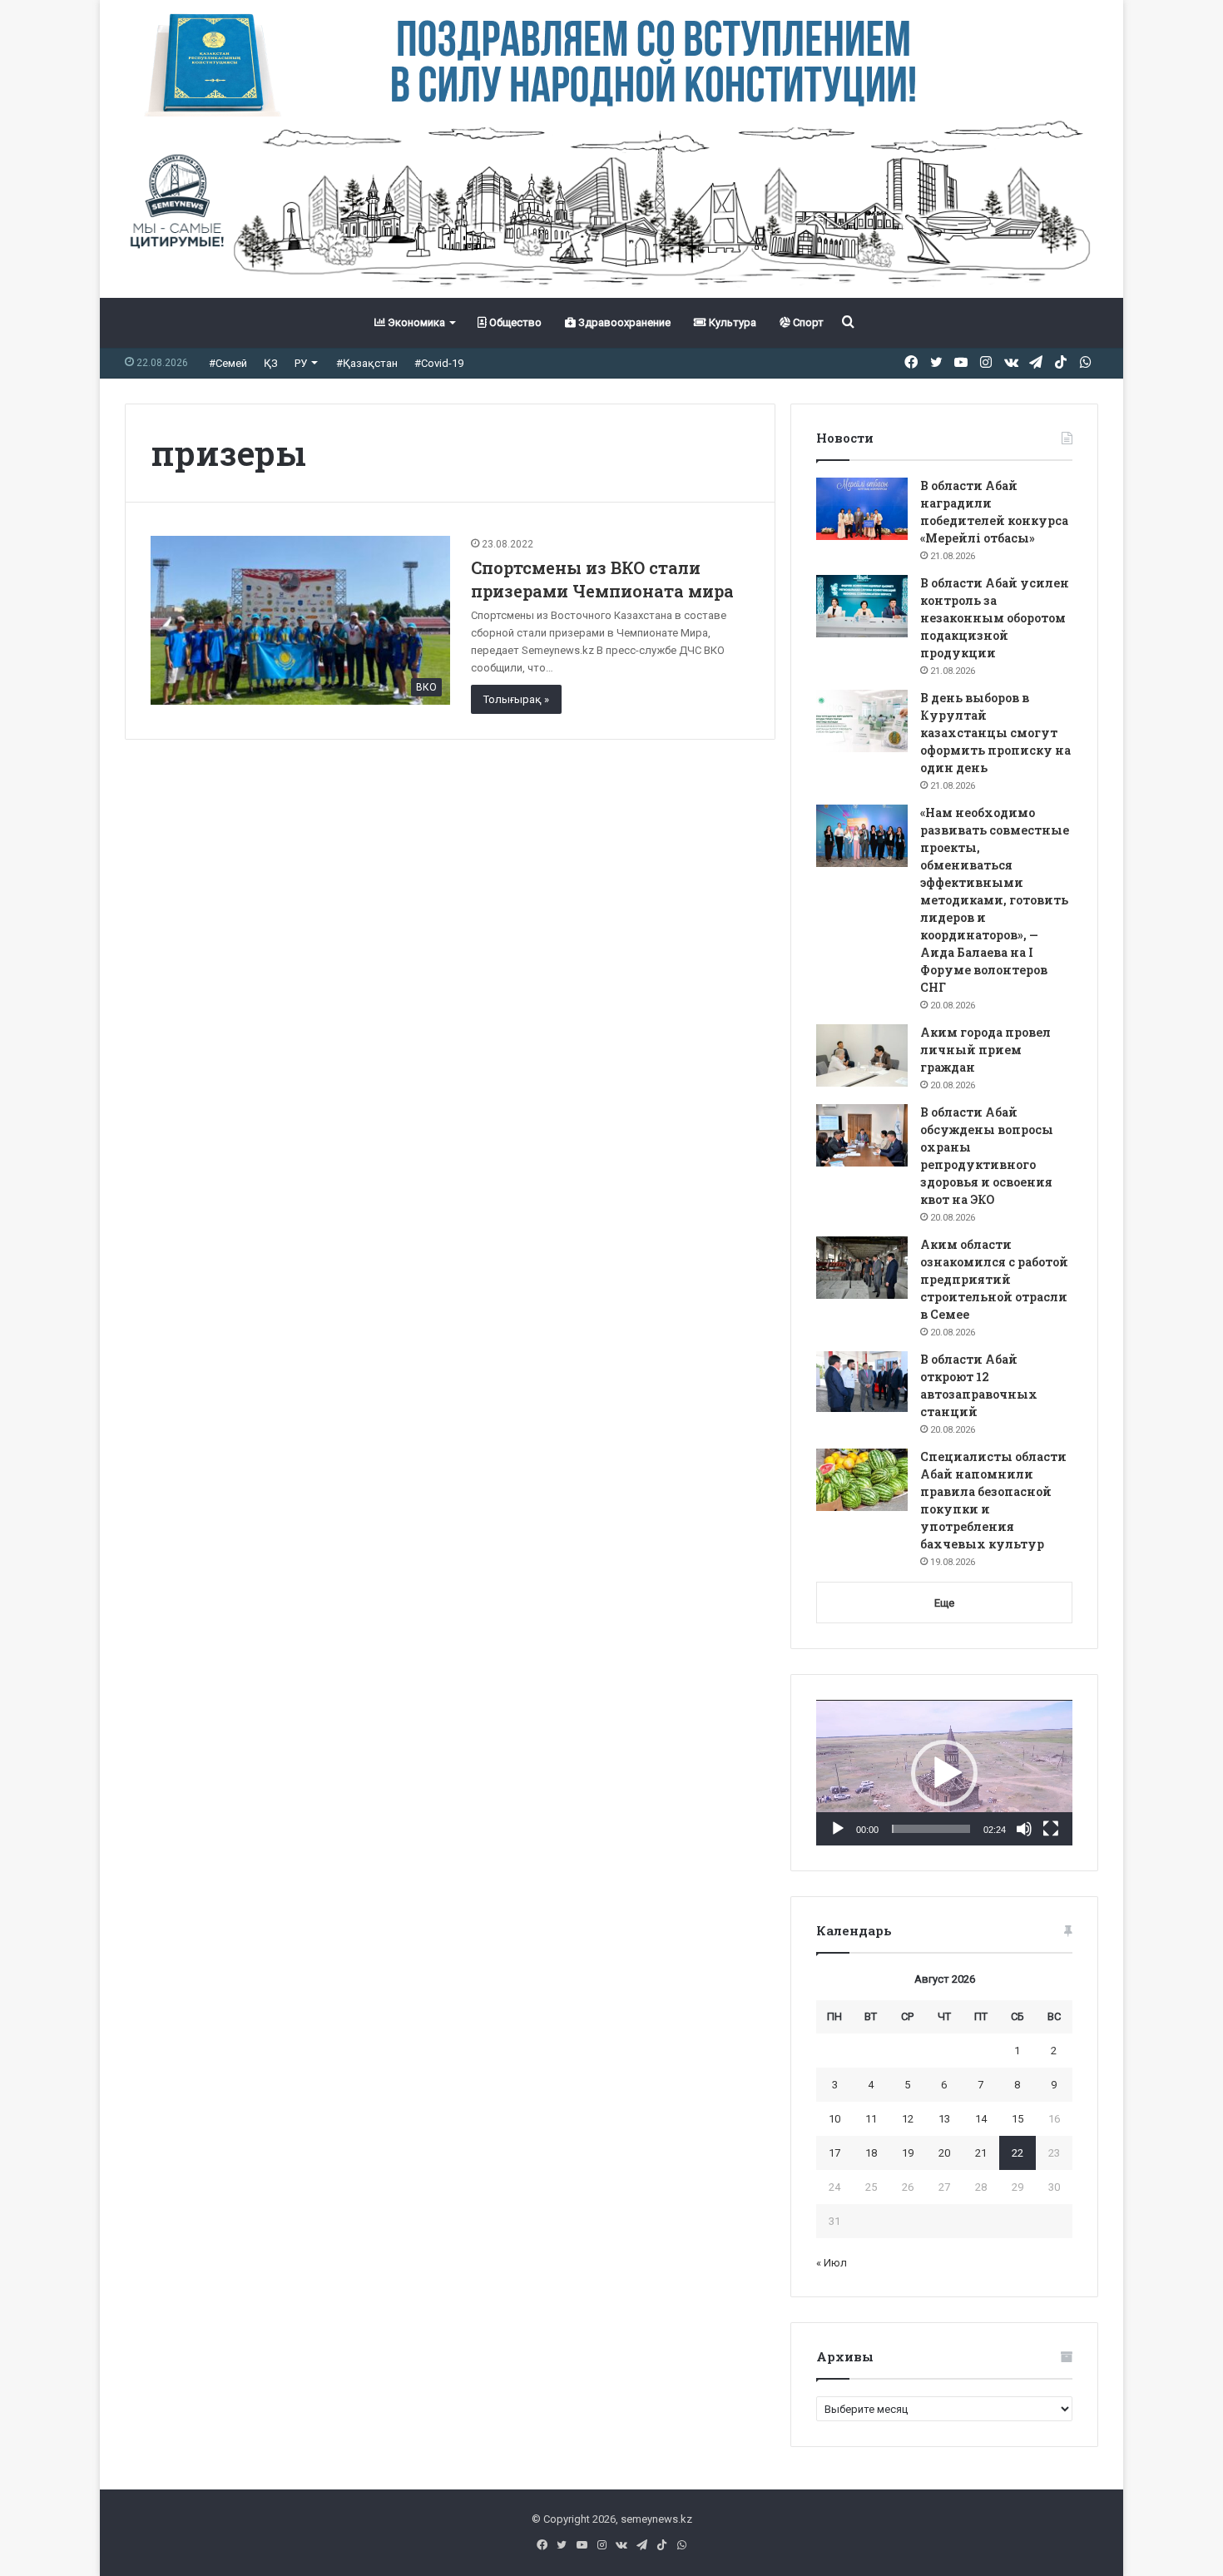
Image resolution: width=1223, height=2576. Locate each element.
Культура (731, 322)
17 (834, 2153)
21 (981, 2153)
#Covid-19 (439, 363)
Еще (944, 1603)
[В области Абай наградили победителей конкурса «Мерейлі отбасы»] (862, 509)
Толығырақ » (516, 699)
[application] (944, 1773)
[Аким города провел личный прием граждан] (862, 1055)
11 (871, 2119)
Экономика (415, 322)
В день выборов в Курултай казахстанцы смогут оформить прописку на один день (995, 733)
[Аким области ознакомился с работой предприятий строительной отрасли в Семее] (862, 1268)
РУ (301, 363)
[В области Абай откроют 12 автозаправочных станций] (862, 1382)
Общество (514, 322)
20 (944, 2153)
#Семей (228, 363)
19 (908, 2153)
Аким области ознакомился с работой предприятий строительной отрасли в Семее (994, 1279)
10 (834, 2119)
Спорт (807, 322)
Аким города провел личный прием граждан (985, 1050)
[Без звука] (1024, 1829)
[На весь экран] (1051, 1829)
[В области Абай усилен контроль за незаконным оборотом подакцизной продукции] (862, 606)
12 (908, 2119)
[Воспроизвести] (838, 1829)
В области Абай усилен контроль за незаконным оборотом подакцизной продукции (995, 618)
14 (981, 2119)
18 (871, 2153)
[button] (944, 1773)
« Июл (832, 2263)
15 (1018, 2119)
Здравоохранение (623, 322)
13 (944, 2119)
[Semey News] (611, 207)
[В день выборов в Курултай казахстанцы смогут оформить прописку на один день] (862, 721)
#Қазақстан (367, 363)
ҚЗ (271, 363)
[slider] (931, 1829)
